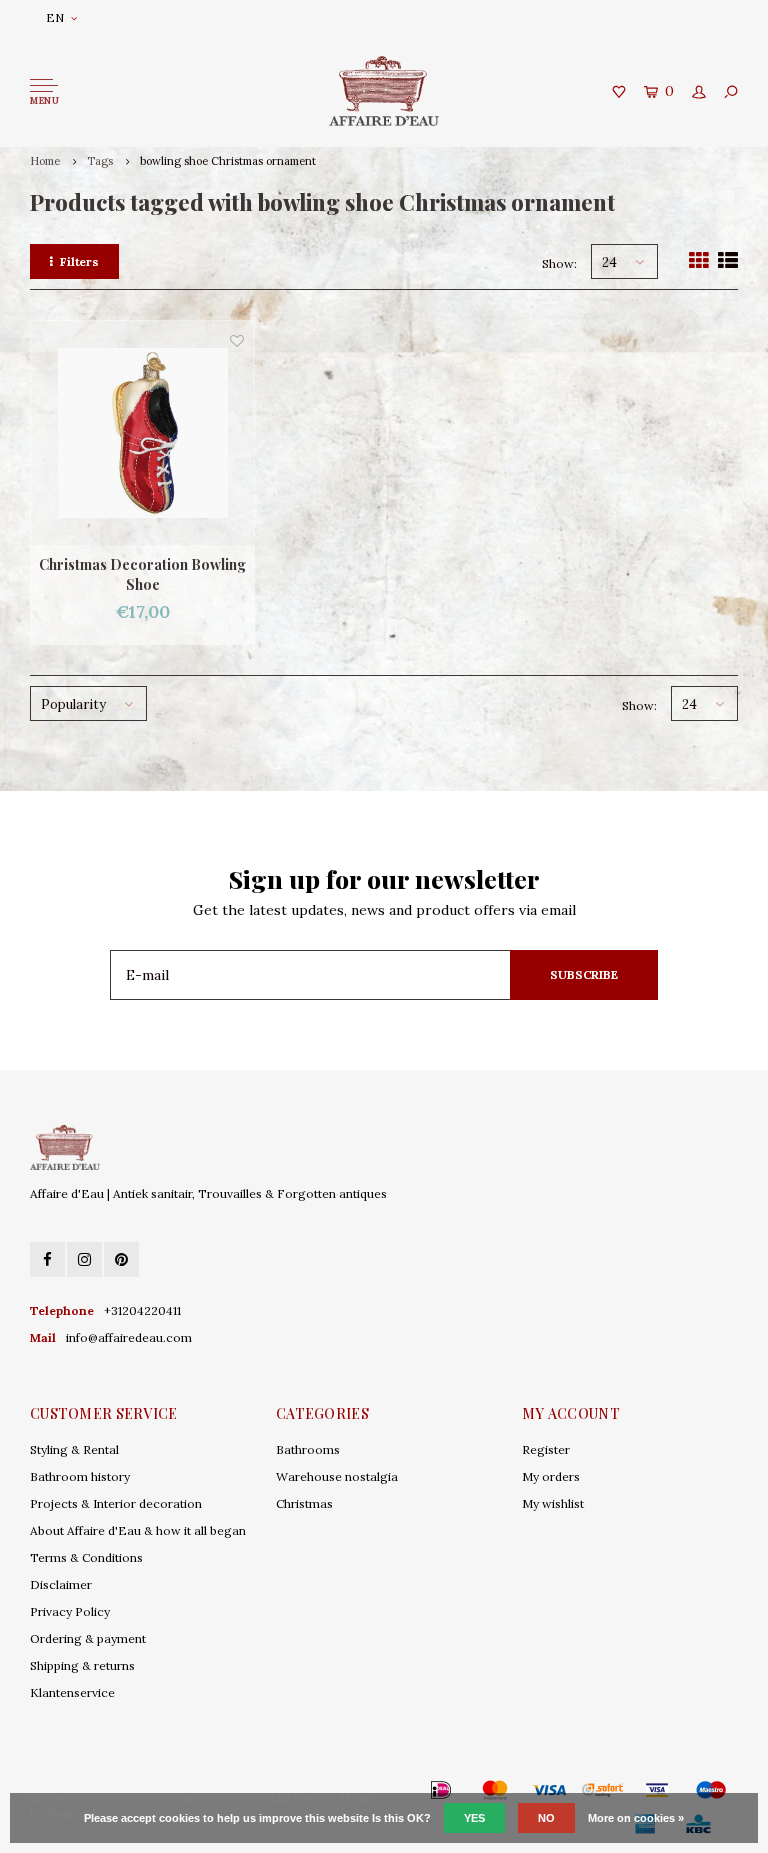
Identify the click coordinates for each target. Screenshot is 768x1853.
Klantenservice (72, 1692)
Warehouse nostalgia (337, 1476)
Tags (100, 161)
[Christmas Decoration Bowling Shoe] (142, 432)
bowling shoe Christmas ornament (228, 161)
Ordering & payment (88, 1638)
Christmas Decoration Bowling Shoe (142, 574)
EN (55, 17)
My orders (551, 1476)
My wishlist (553, 1503)
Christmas (304, 1503)
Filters (79, 261)
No (546, 1818)
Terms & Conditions (86, 1557)
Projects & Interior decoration (116, 1503)
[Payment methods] (412, 1790)
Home (45, 161)
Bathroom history (80, 1476)
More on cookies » (636, 1818)
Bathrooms (308, 1449)
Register (546, 1449)
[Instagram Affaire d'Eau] (84, 1259)
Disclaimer (61, 1584)
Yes (474, 1818)
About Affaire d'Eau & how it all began (138, 1530)
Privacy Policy (70, 1611)
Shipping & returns (82, 1665)
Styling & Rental (74, 1449)
